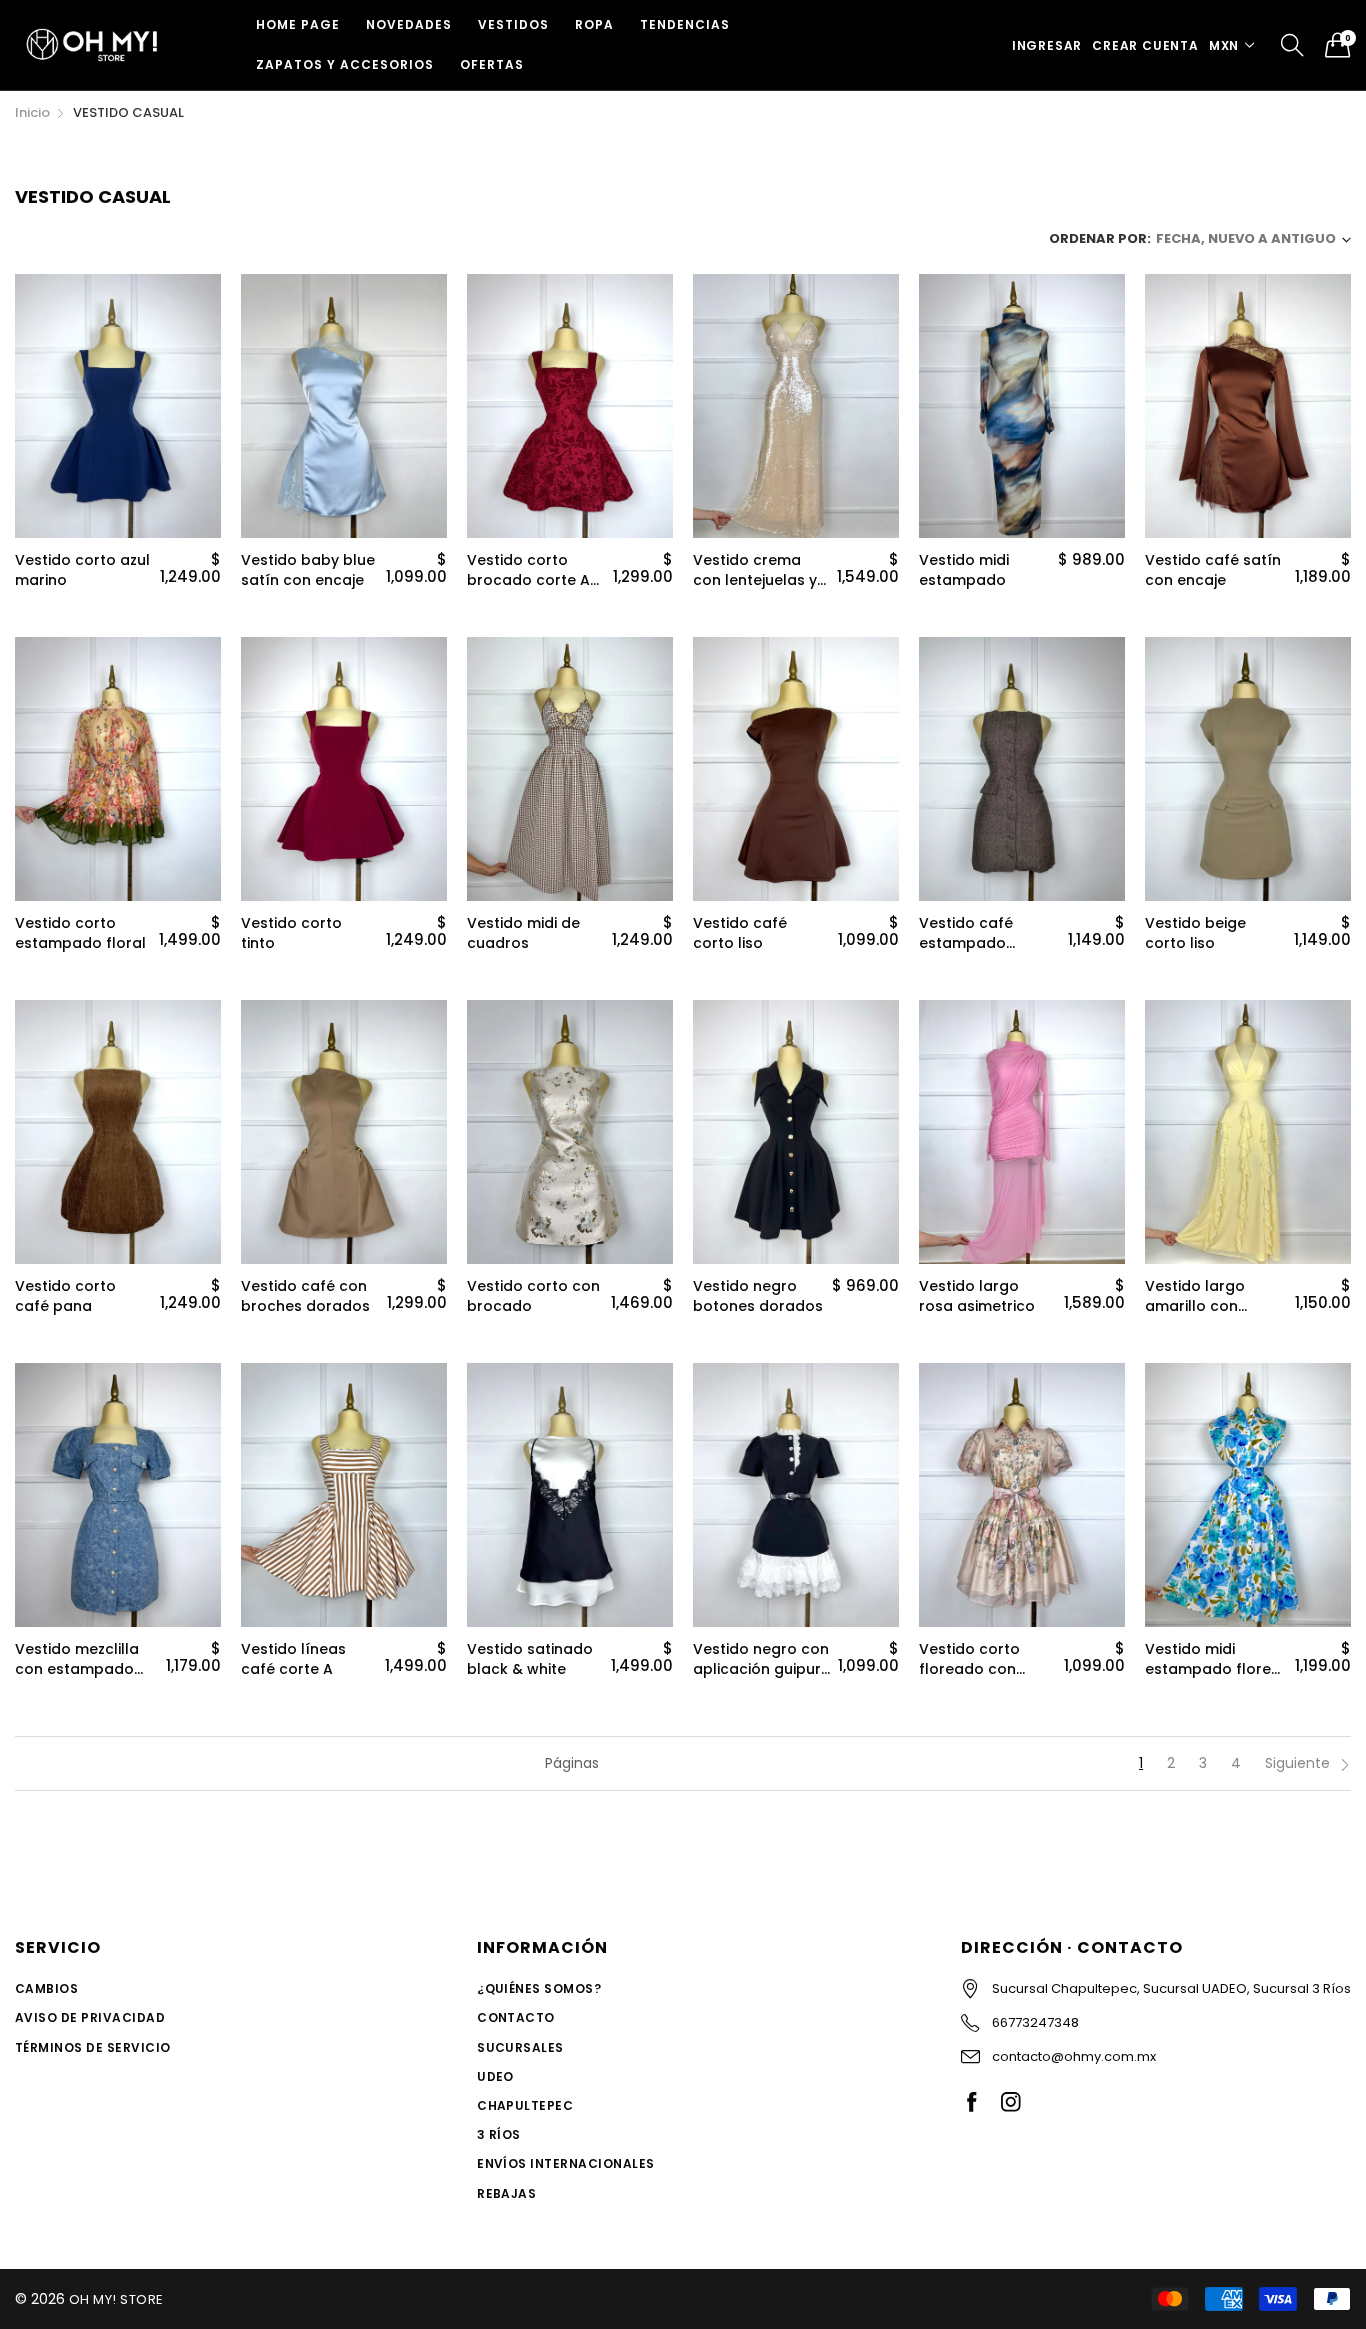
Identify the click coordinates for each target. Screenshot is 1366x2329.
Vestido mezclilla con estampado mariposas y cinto (81, 1659)
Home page (298, 24)
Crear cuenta (1145, 45)
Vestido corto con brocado (533, 1296)
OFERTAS (492, 64)
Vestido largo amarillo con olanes (1195, 1296)
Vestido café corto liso (740, 933)
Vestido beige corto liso (1195, 933)
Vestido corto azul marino (82, 570)
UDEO (495, 2076)
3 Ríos (499, 2134)
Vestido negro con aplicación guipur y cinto (761, 1659)
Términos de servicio (93, 2047)
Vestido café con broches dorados (305, 1296)
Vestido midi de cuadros (523, 933)
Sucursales (520, 2047)
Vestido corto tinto (291, 933)
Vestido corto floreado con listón (969, 1659)
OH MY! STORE (116, 2299)
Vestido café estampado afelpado (966, 933)
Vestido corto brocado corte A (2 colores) (528, 570)
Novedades (409, 24)
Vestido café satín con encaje (1213, 570)
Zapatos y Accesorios (345, 64)
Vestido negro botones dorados (758, 1296)
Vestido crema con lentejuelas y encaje (755, 570)
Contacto (516, 2017)
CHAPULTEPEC (525, 2105)
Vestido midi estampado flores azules (1212, 1659)
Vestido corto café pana (65, 1296)
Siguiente (1299, 1763)
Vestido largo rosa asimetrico (977, 1296)
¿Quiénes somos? (539, 1988)
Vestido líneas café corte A (293, 1659)
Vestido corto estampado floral (80, 933)
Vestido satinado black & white (530, 1659)
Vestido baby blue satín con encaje (308, 570)
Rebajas (506, 2193)
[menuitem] (298, 25)
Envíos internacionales (566, 2163)
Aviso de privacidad (90, 2017)
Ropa (594, 24)
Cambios (46, 1988)
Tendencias (685, 24)
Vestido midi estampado (964, 570)
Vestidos (513, 24)
